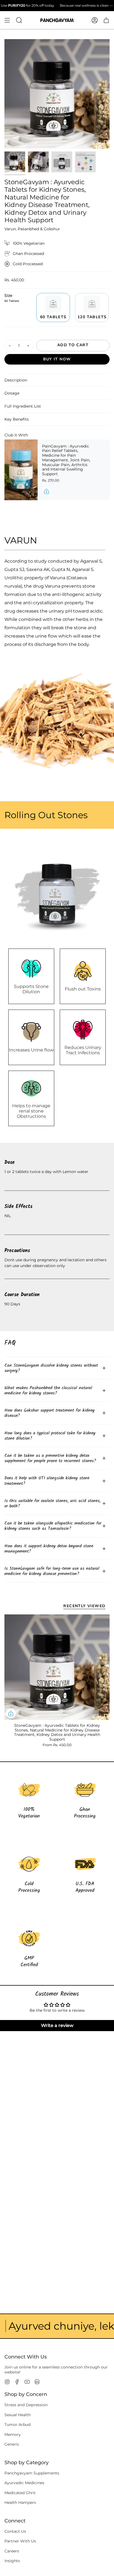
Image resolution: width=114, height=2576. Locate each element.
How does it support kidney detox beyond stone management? (49, 1549)
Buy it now (57, 359)
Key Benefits (17, 419)
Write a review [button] (57, 2025)
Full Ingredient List (23, 406)
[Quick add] (11, 1713)
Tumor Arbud (17, 2425)
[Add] (46, 491)
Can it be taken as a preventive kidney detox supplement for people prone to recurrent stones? (50, 1458)
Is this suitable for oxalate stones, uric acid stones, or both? (53, 1503)
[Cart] (106, 20)
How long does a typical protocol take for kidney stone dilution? (50, 1436)
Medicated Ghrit (20, 2493)
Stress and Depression (26, 2405)
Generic (12, 2444)
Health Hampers (20, 2502)
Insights (12, 2561)
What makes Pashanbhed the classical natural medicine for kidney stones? (48, 1391)
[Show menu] (7, 20)
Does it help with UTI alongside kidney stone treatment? (47, 1481)
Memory (13, 2435)
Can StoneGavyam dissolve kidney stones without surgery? (51, 1368)
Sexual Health (18, 2415)
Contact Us (15, 2531)
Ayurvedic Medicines (24, 2483)
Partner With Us (20, 2541)
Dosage (12, 393)
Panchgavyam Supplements (32, 2473)
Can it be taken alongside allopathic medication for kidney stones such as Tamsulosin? (53, 1526)
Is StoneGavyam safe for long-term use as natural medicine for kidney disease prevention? (52, 1571)
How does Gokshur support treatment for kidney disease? (50, 1413)
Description (16, 380)
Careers (12, 2551)
